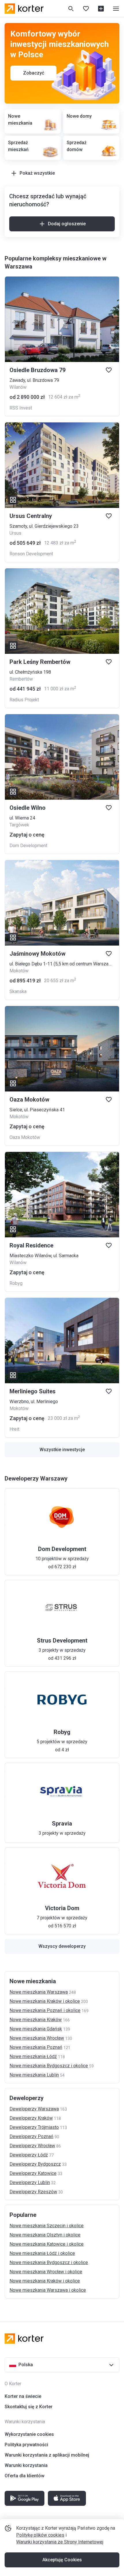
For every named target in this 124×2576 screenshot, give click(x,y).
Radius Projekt (24, 700)
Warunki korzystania (26, 2465)
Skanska (18, 991)
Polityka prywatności (26, 2445)
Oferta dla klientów (25, 2476)
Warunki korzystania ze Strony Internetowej (60, 2542)
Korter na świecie (23, 2396)
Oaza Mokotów (25, 1137)
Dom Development (28, 846)
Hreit (14, 1429)
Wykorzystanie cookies (29, 2434)
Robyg (16, 1283)
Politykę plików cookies (40, 2535)
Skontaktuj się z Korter (29, 2407)
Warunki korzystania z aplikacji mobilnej (47, 2455)
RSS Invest (21, 408)
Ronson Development (31, 554)
